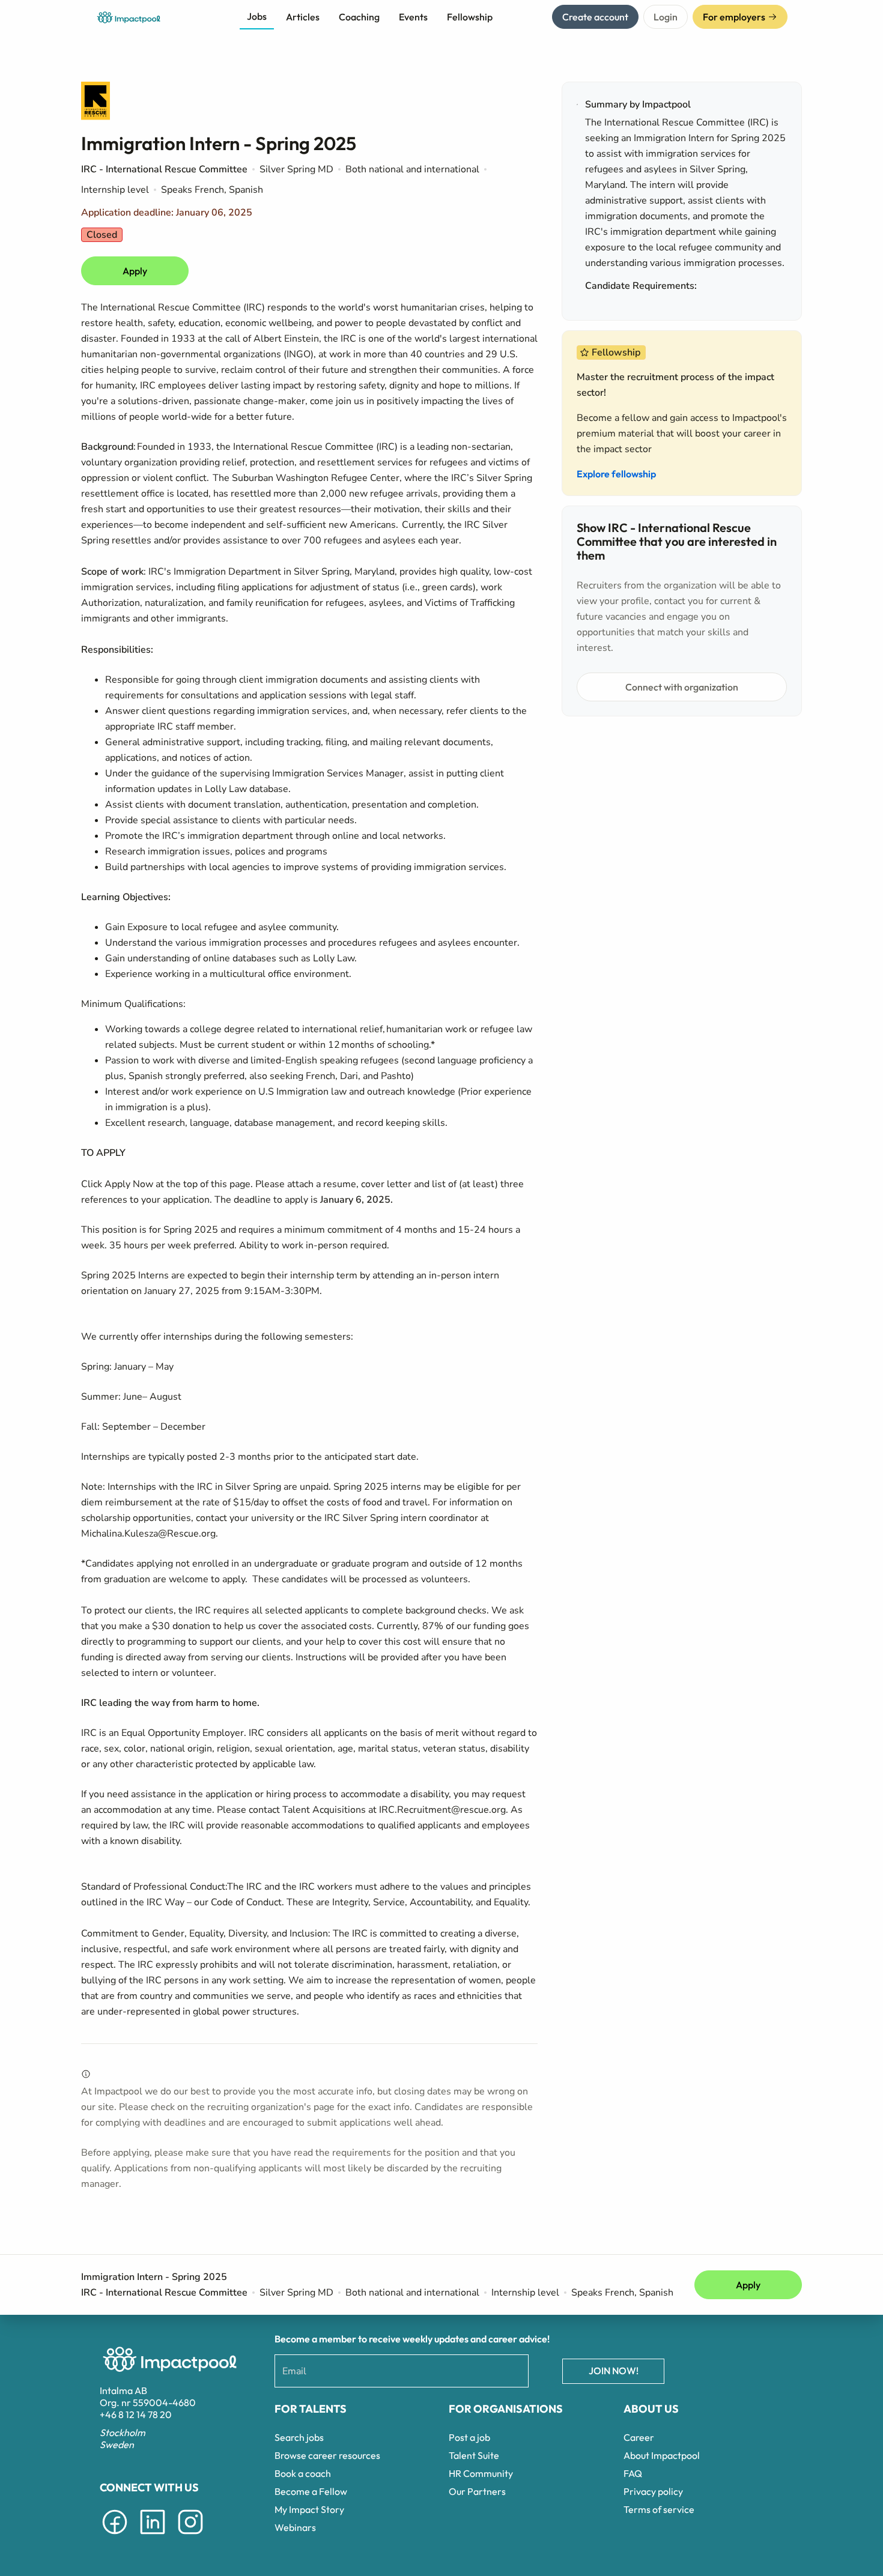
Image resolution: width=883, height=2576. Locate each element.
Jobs (257, 16)
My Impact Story (309, 2509)
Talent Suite (474, 2455)
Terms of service (659, 2509)
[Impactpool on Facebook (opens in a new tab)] (115, 2536)
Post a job (469, 2437)
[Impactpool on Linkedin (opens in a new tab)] (153, 2536)
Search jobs (299, 2437)
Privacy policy (653, 2491)
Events (413, 17)
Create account (595, 17)
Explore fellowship (616, 474)
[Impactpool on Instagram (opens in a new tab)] (190, 2536)
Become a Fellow (311, 2491)
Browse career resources (327, 2455)
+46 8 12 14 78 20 (136, 2414)
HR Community (481, 2473)
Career (639, 2437)
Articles (303, 17)
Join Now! (614, 2371)
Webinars (295, 2527)
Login (666, 17)
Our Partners (477, 2491)
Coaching (359, 17)
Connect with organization (682, 687)
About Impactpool (662, 2455)
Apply (135, 271)
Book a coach (303, 2473)
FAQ (633, 2473)
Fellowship (470, 17)
